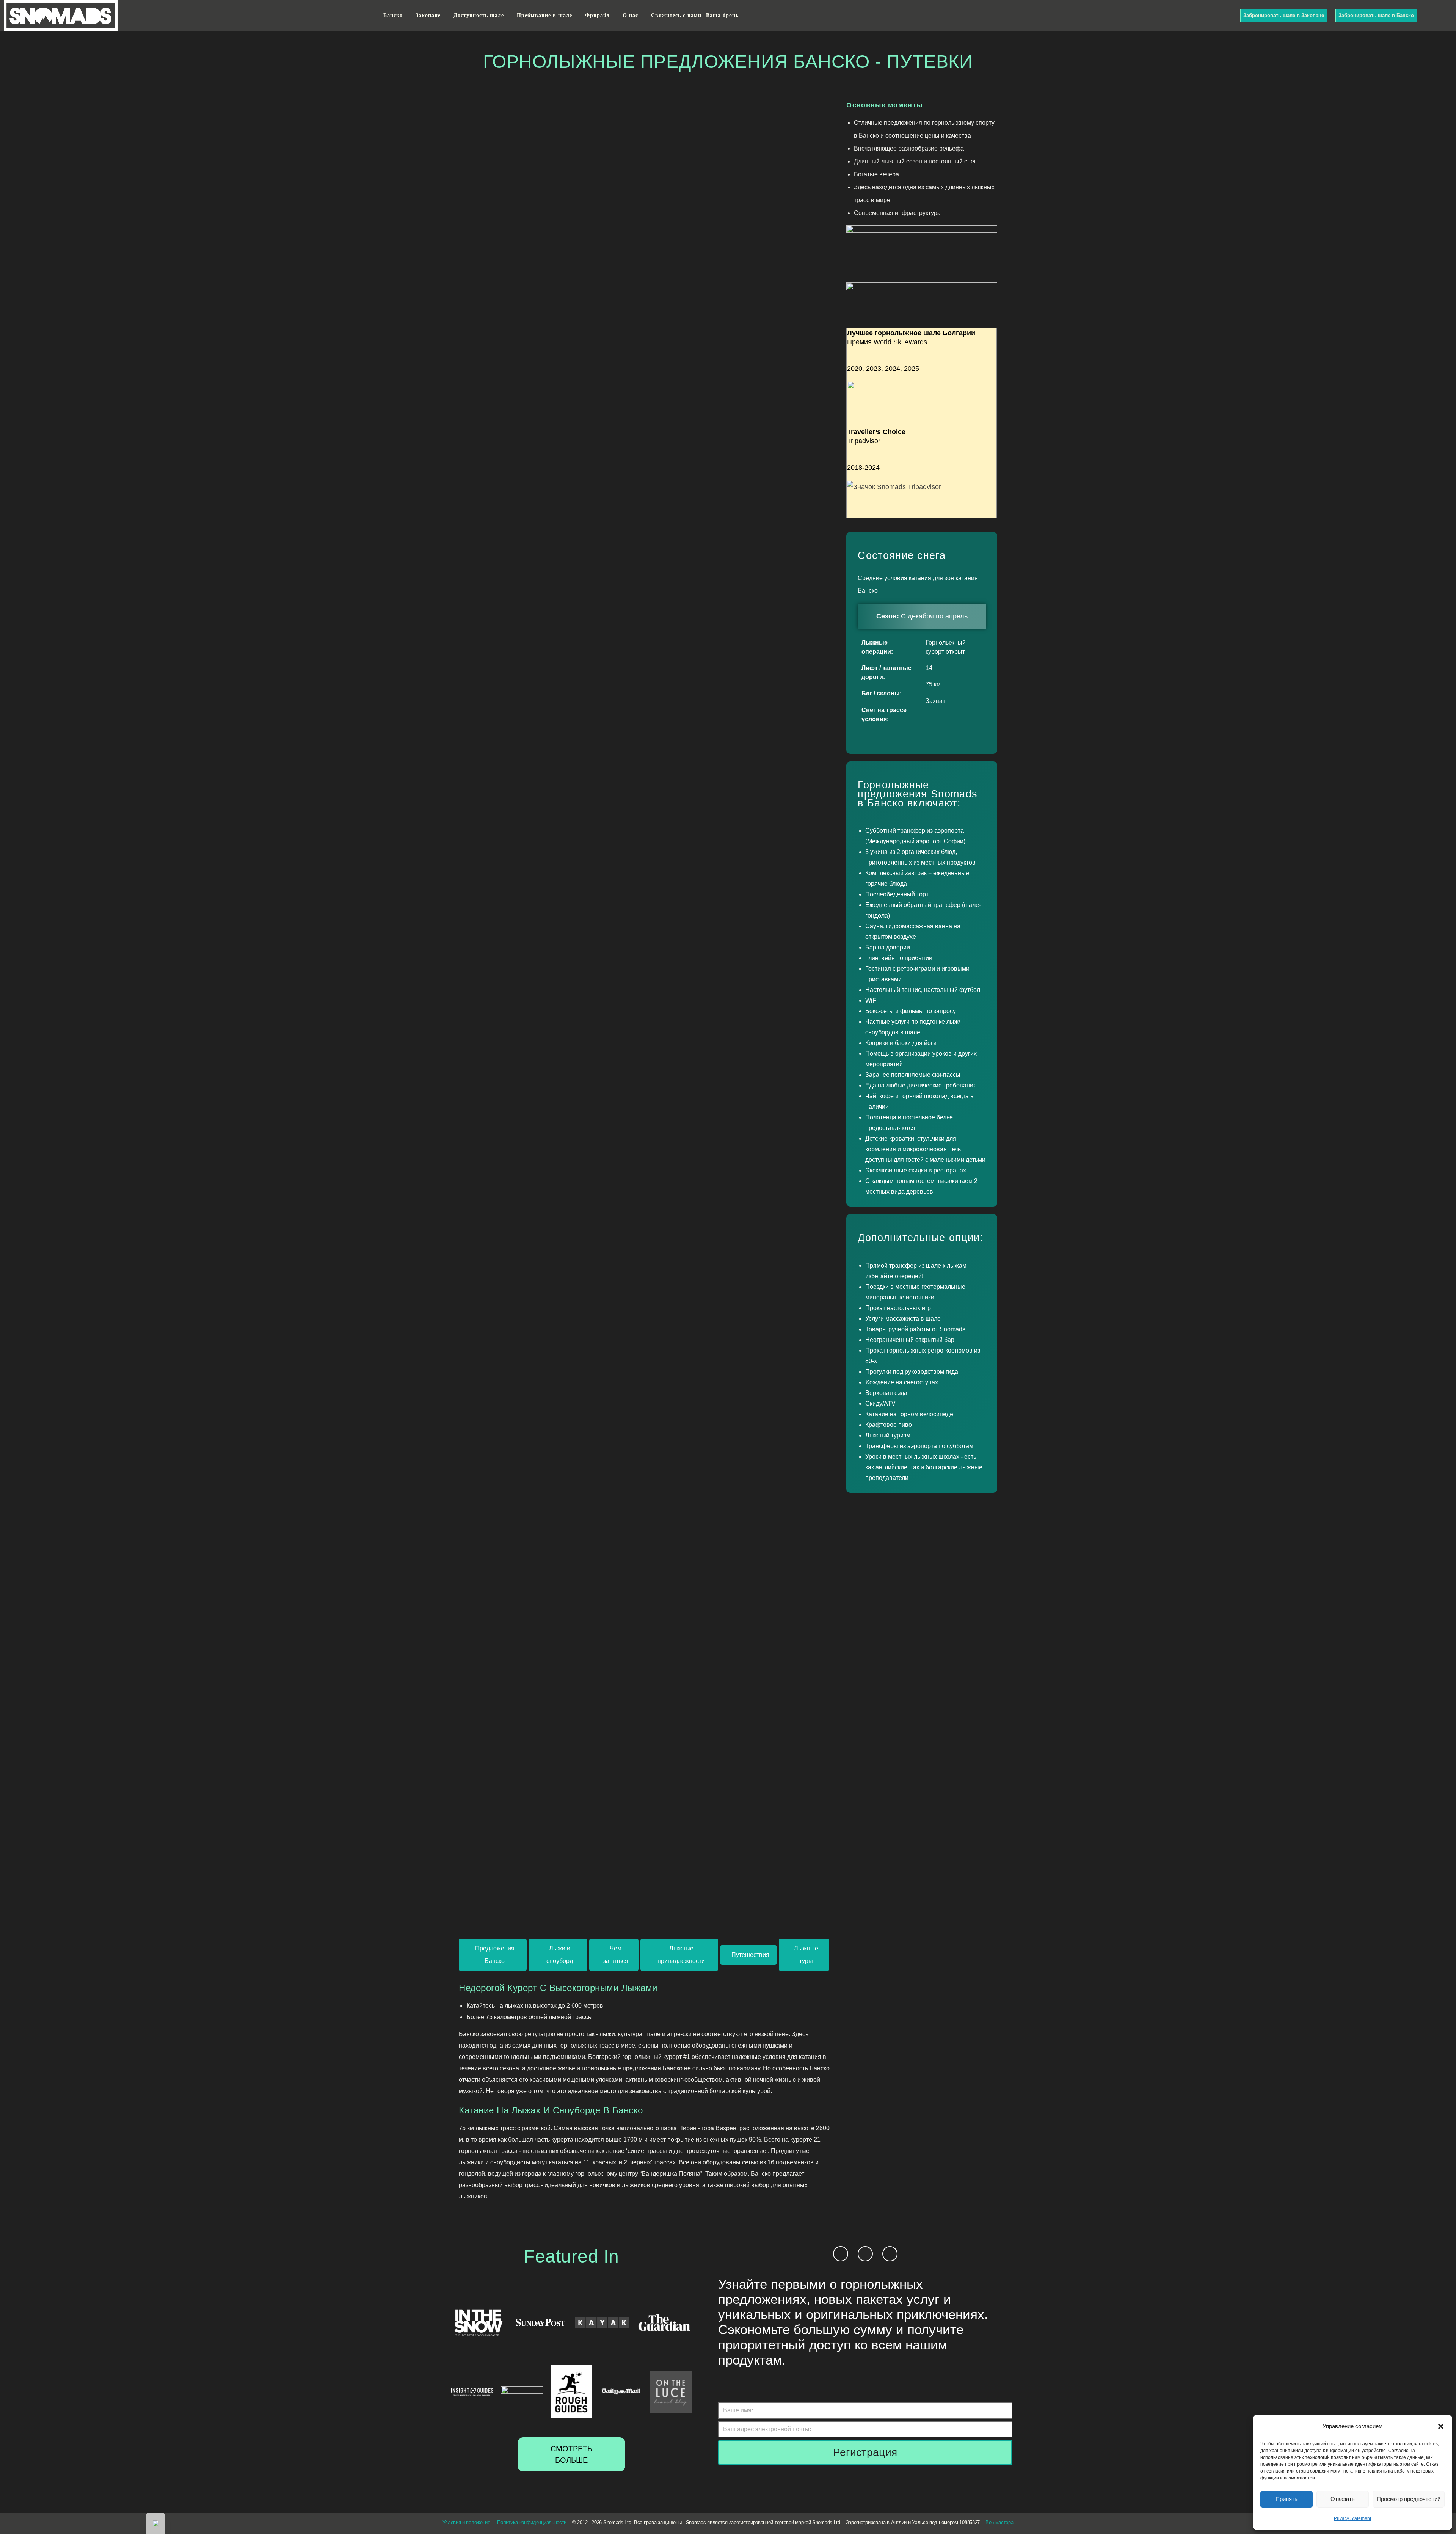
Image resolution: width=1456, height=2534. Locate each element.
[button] (1441, 2426)
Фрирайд (597, 15)
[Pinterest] (890, 2254)
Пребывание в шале (544, 15)
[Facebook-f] (841, 2254)
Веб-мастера (999, 2523)
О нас (630, 15)
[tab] (493, 1955)
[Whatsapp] (1231, 15)
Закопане (428, 15)
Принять (1287, 2499)
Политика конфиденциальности (532, 2523)
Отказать (1343, 2499)
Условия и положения (466, 2523)
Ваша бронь (722, 15)
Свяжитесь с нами (676, 15)
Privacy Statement (1352, 2518)
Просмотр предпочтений (1409, 2499)
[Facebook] (1212, 15)
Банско (393, 15)
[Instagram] (1221, 15)
